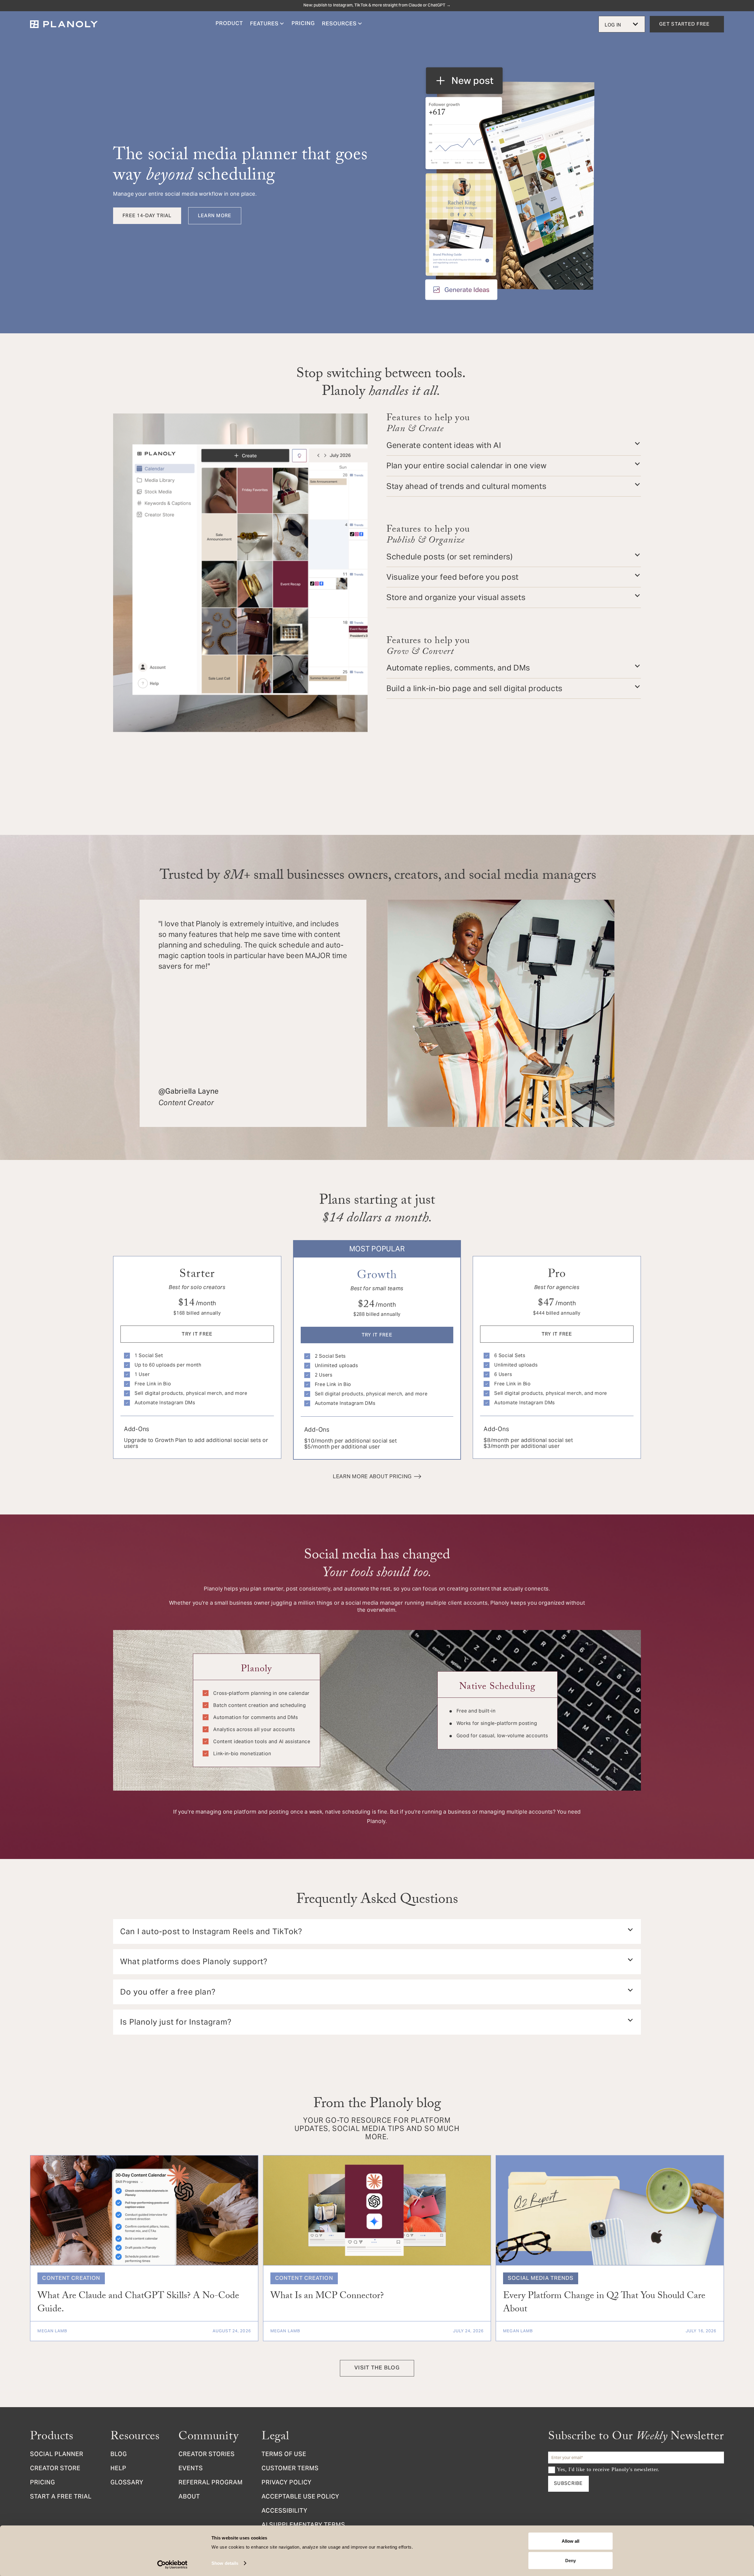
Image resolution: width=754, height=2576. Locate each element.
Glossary (127, 2483)
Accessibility (285, 2511)
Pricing (43, 2483)
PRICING (303, 24)
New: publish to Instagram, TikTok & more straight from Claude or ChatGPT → (377, 6)
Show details (225, 2563)
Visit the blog (377, 2368)
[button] (267, 24)
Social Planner (57, 2455)
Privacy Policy (287, 2483)
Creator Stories (207, 2455)
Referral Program (211, 2483)
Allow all (571, 2541)
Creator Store (55, 2469)
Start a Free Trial (61, 2497)
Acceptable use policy (300, 2497)
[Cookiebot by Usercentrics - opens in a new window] (172, 2565)
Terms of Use (284, 2455)
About (189, 2497)
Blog (119, 2455)
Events (191, 2469)
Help (118, 2469)
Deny (571, 2560)
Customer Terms (290, 2469)
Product (229, 24)
